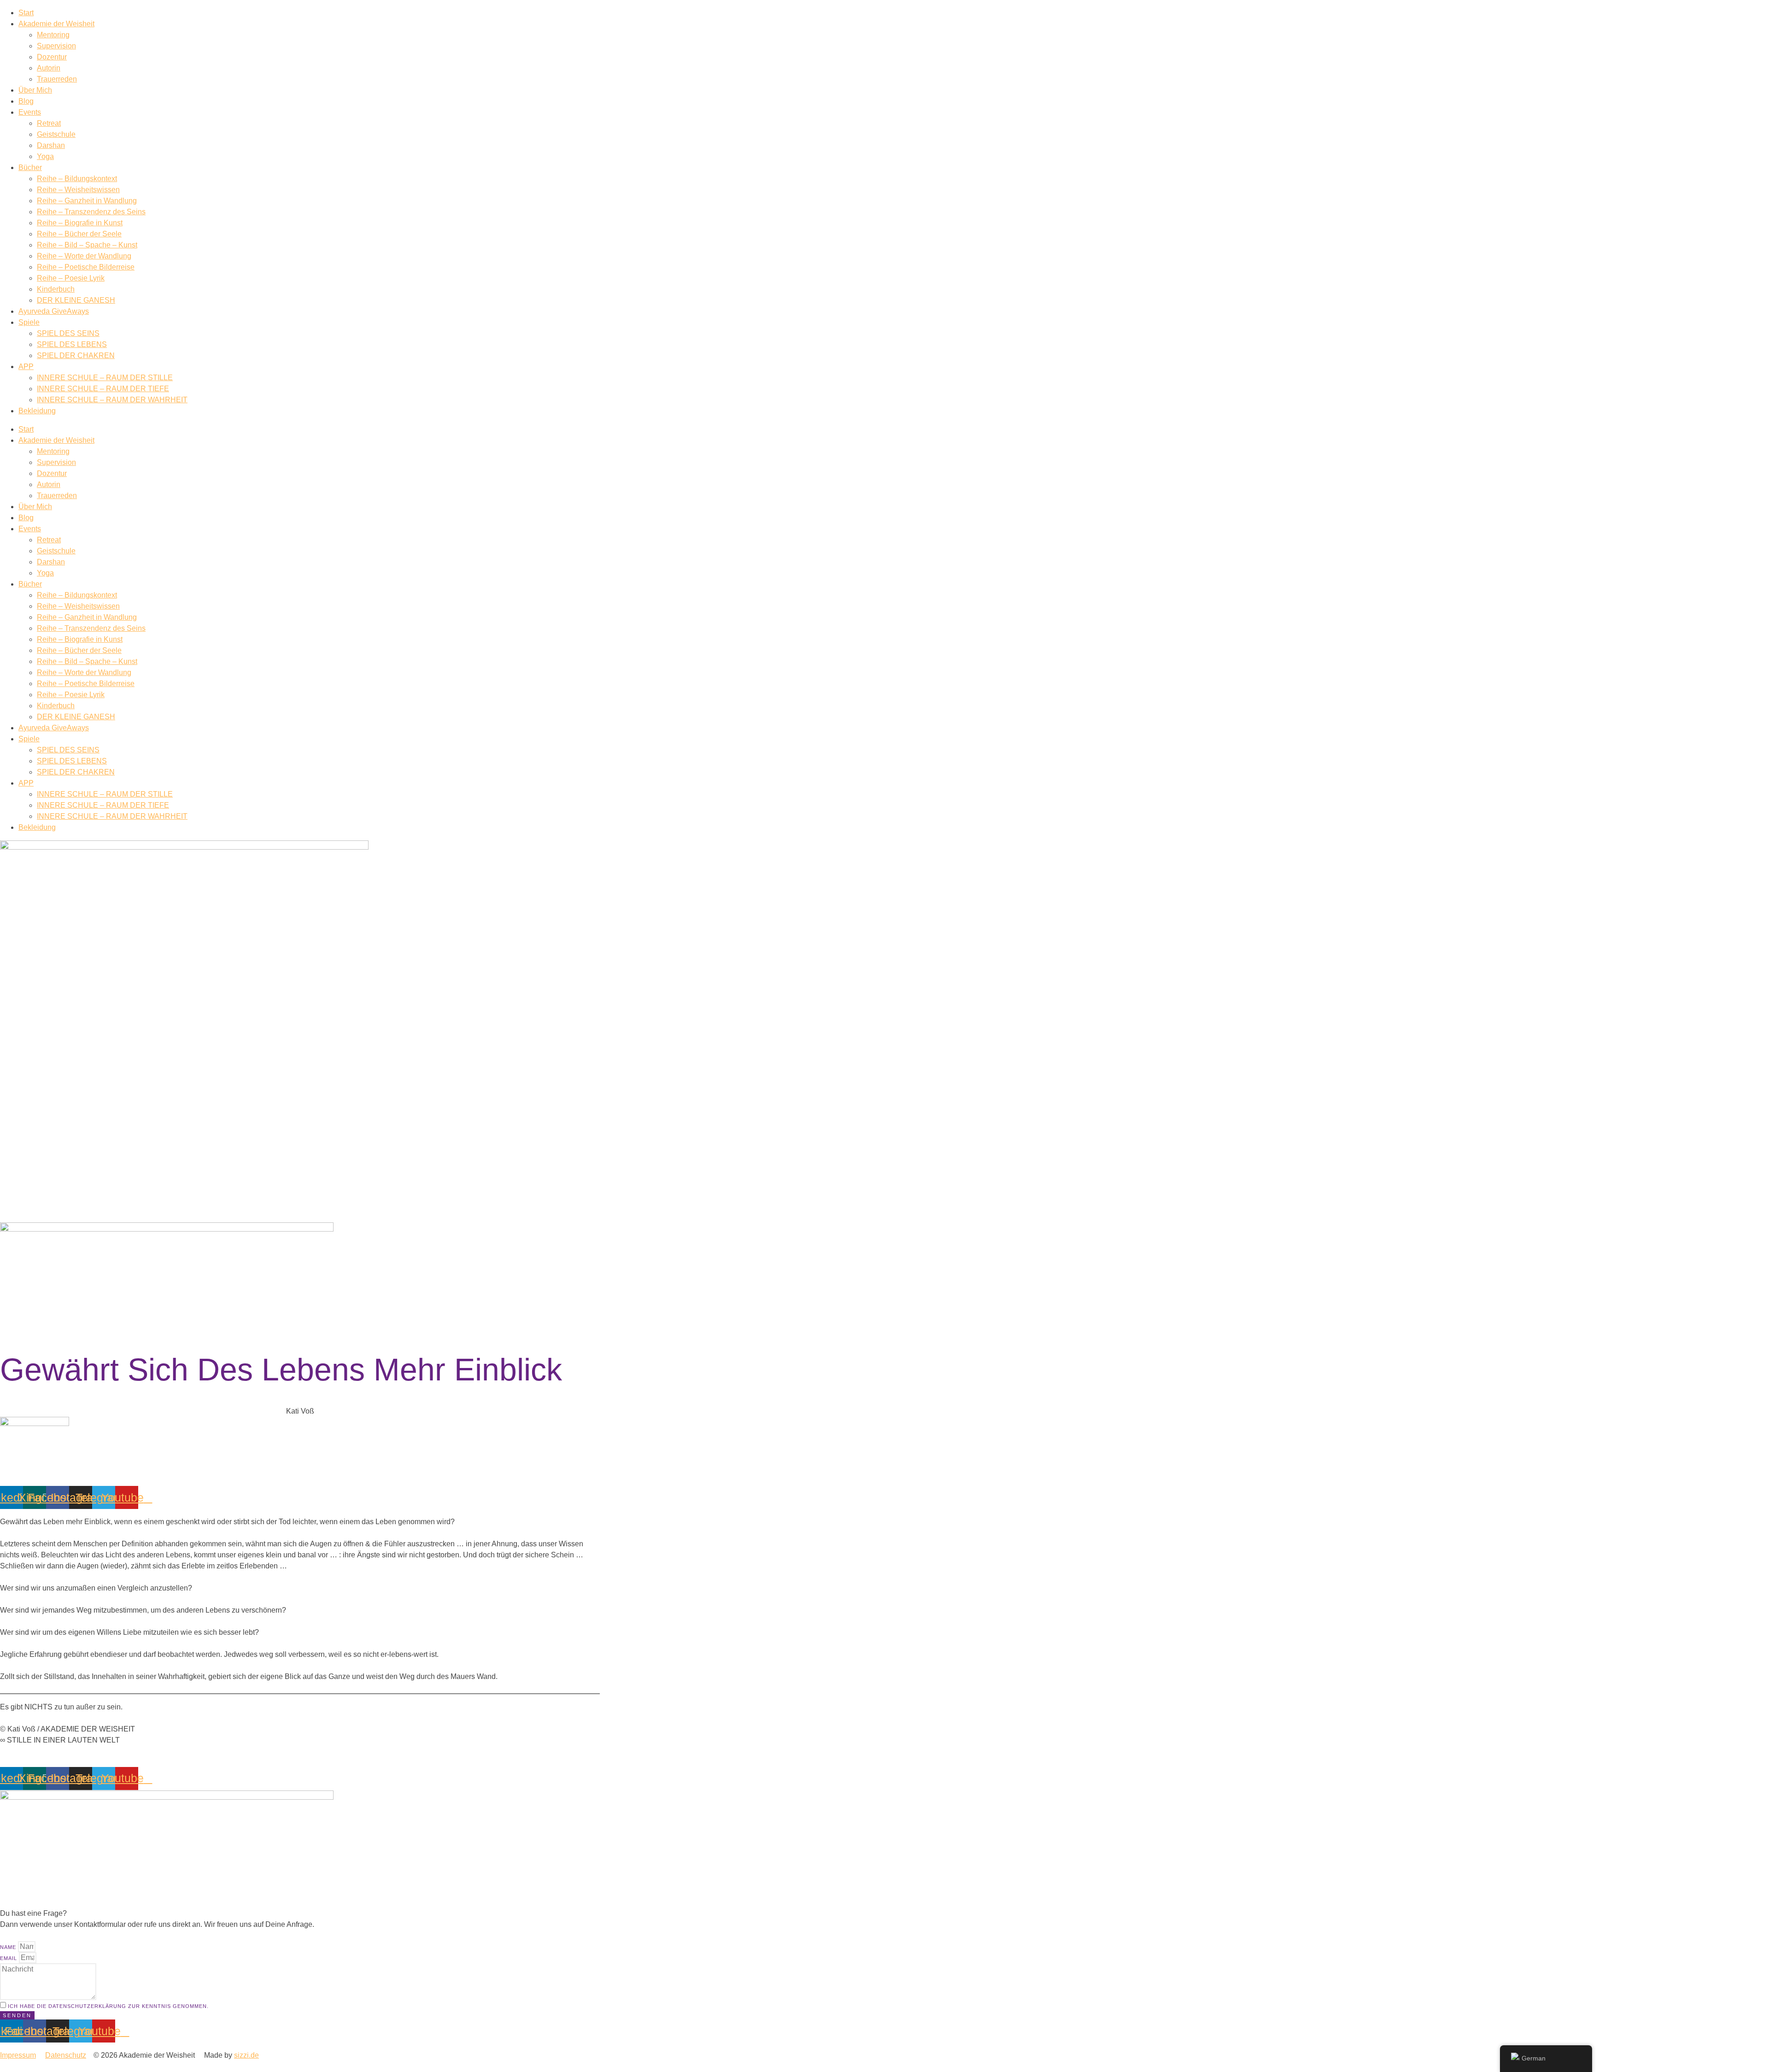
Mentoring (53, 35)
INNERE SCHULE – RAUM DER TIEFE (103, 389)
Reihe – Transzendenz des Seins (91, 212)
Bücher (30, 167)
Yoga (45, 156)
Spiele (29, 322)
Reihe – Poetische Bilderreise (86, 267)
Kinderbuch (56, 289)
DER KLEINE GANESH (76, 300)
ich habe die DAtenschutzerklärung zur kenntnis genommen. (108, 2006)
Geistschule (56, 134)
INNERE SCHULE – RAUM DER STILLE (105, 378)
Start (26, 13)
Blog (26, 101)
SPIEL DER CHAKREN (76, 355)
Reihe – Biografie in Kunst (80, 223)
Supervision (56, 46)
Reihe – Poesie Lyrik (71, 278)
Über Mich (35, 90)
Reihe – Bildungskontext (77, 179)
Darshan (51, 145)
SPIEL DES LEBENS (72, 344)
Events (30, 112)
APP (26, 367)
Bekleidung (37, 411)
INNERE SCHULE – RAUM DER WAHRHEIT (112, 400)
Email (9, 1958)
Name (9, 1947)
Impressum (18, 2055)
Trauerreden (57, 79)
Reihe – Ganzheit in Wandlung (87, 201)
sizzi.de (246, 2055)
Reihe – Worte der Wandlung (84, 256)
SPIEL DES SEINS (68, 333)
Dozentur (52, 57)
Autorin (49, 68)
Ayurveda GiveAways (54, 311)
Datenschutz (66, 2055)
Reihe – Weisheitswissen (78, 190)
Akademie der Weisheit (56, 24)
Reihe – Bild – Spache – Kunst (87, 245)
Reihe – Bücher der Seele (79, 234)
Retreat (49, 123)
